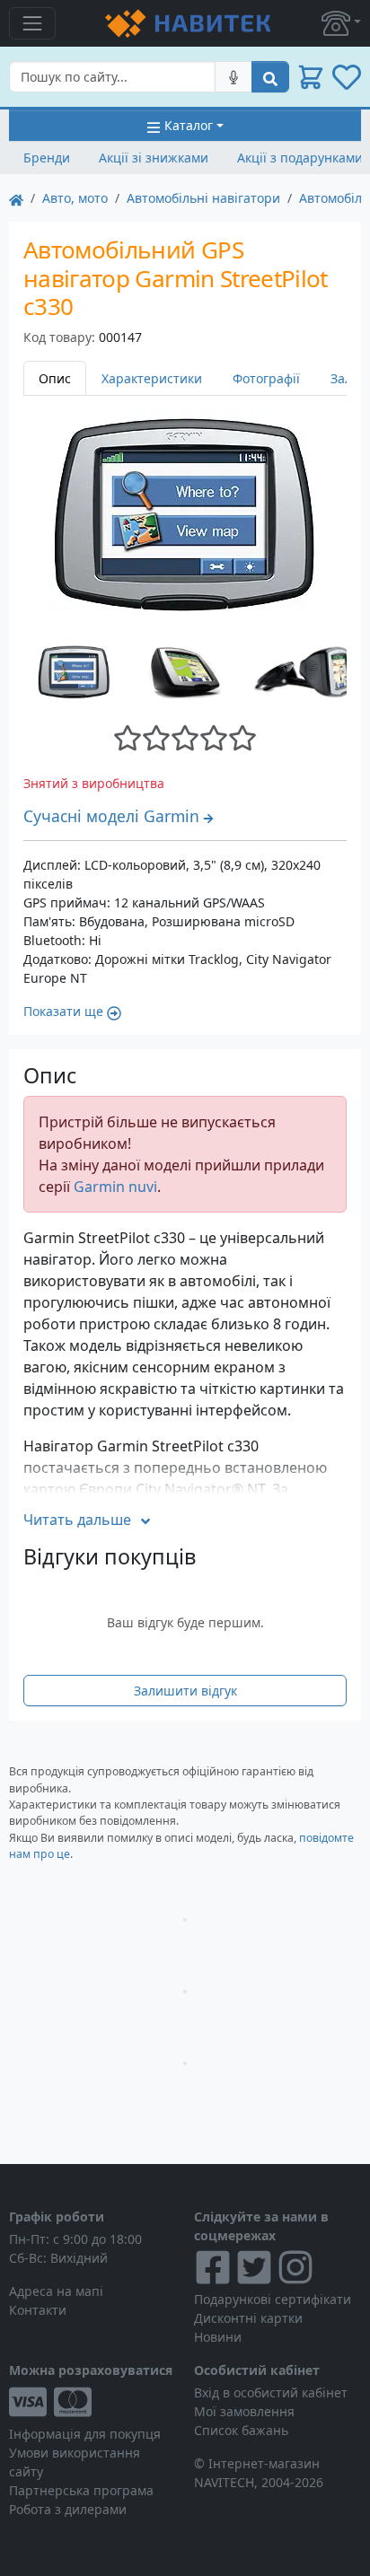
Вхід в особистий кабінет (271, 2392)
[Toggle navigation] (32, 23)
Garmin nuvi (115, 1187)
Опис (55, 378)
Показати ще (63, 1011)
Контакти (38, 2310)
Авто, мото (75, 198)
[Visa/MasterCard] (92, 2402)
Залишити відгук (185, 1691)
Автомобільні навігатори (203, 198)
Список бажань (241, 2430)
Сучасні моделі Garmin (111, 816)
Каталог (189, 125)
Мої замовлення (244, 2411)
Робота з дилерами (68, 2509)
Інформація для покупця (85, 2434)
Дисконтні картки (248, 2318)
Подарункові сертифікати (273, 2299)
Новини (218, 2337)
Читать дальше (77, 1520)
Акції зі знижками (154, 158)
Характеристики (152, 378)
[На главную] (16, 198)
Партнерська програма (81, 2490)
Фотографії (266, 378)
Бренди (47, 158)
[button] (341, 23)
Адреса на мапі (56, 2291)
